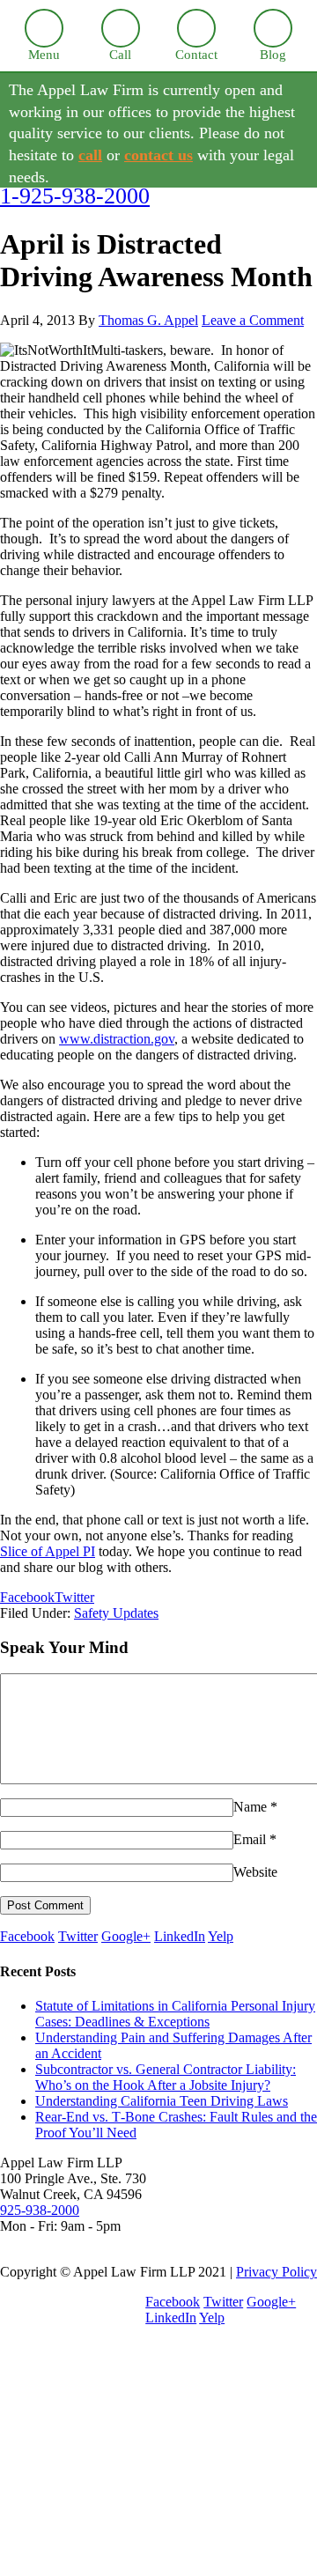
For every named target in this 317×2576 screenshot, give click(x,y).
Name (250, 1807)
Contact (196, 55)
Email (250, 1839)
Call (120, 55)
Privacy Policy (276, 2272)
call (90, 155)
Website (255, 1872)
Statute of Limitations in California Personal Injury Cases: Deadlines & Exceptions (175, 2014)
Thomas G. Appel (148, 320)
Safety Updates (116, 1613)
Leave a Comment (253, 320)
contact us (158, 155)
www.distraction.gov (117, 1039)
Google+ (126, 1936)
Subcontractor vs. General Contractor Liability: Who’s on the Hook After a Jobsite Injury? (166, 2077)
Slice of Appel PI (48, 1551)
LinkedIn (180, 1936)
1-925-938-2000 (75, 196)
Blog (273, 55)
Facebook (27, 1936)
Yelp (221, 1936)
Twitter (78, 1936)
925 (40, 2210)
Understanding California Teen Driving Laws (162, 2101)
